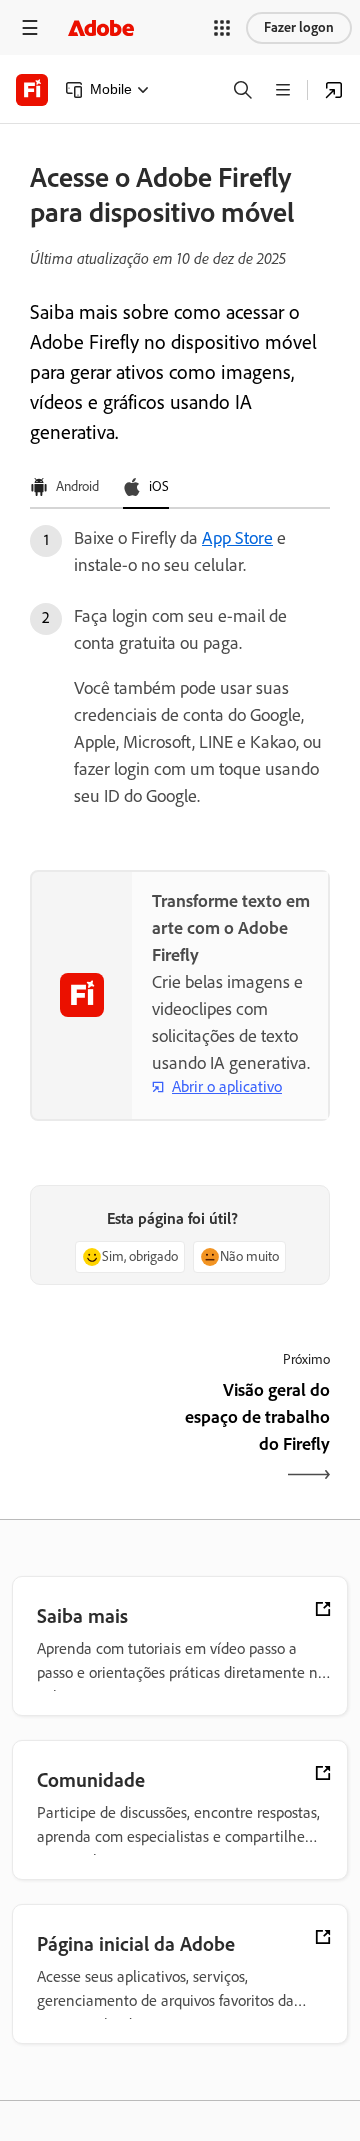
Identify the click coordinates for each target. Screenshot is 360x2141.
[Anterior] (102, 1434)
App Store (237, 538)
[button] (222, 28)
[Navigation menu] (30, 27)
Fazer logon (299, 27)
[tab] (64, 488)
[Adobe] (101, 27)
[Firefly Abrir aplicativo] (334, 90)
